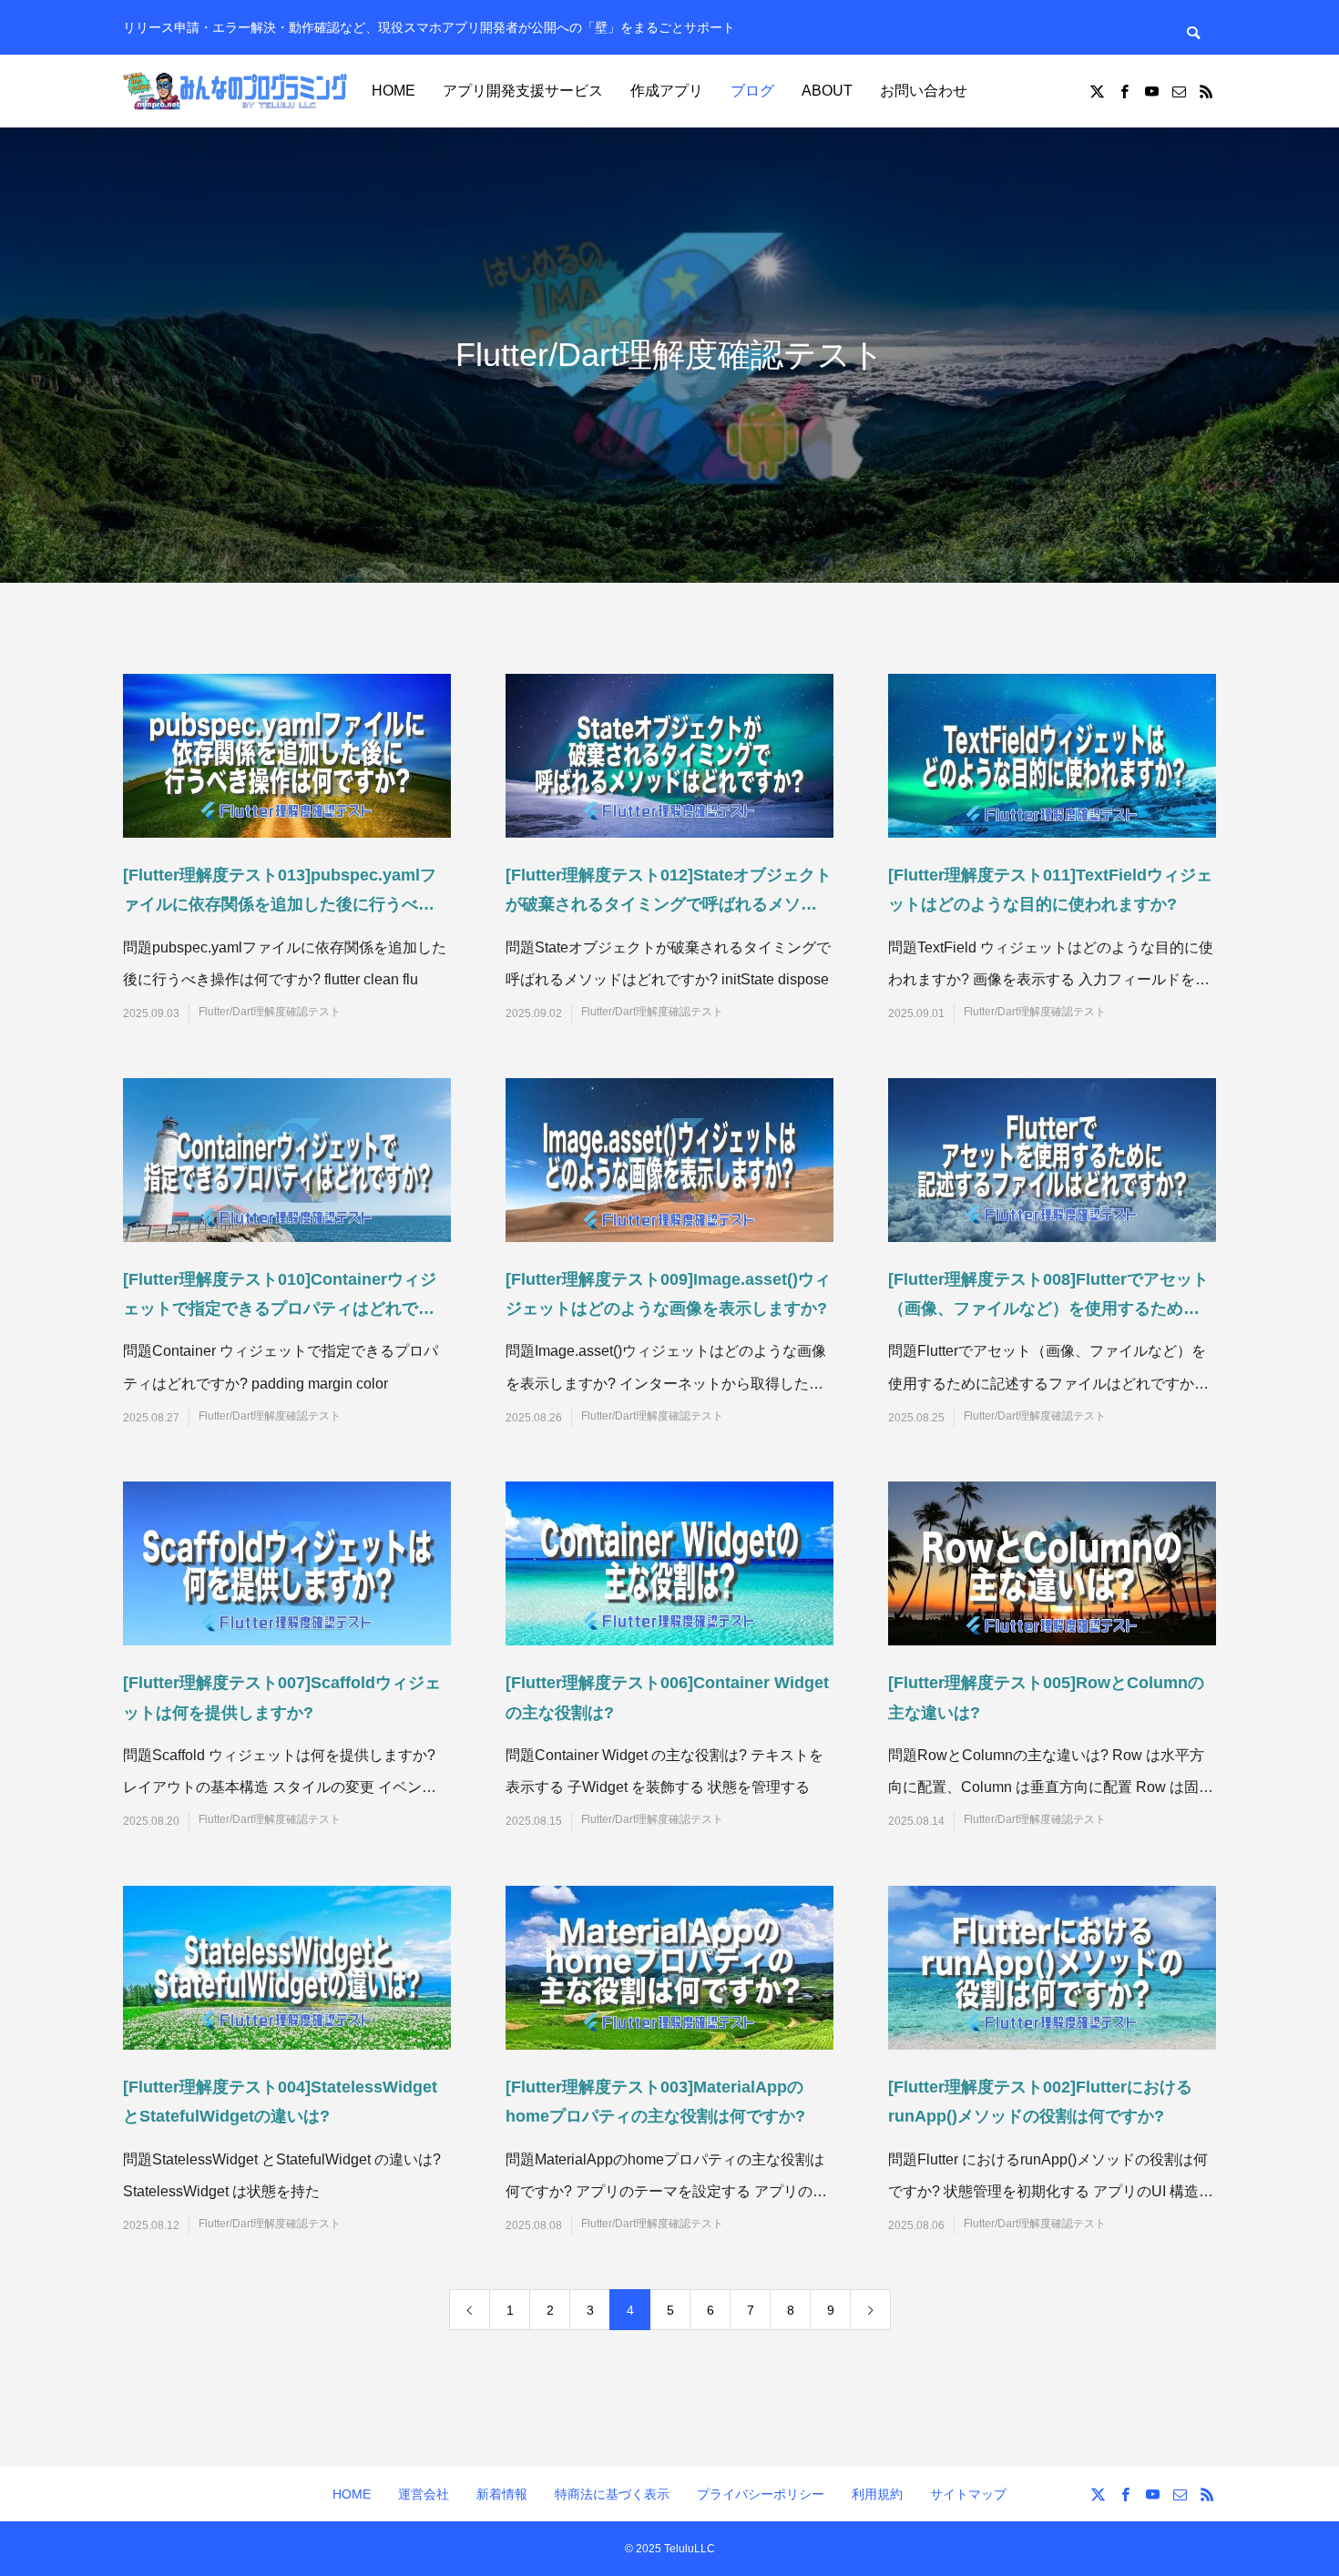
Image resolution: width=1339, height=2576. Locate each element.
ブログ (752, 91)
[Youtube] (1151, 91)
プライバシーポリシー (761, 2494)
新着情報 (502, 2494)
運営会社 (424, 2494)
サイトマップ (968, 2494)
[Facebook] (1124, 91)
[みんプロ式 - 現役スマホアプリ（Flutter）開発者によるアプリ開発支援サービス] (237, 91)
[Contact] (1179, 91)
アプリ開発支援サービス (523, 91)
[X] (1097, 91)
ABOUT (827, 91)
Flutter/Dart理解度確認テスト (270, 1012)
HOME (394, 91)
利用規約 (877, 2494)
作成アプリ (667, 91)
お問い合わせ (924, 91)
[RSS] (1206, 91)
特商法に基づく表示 (612, 2494)
